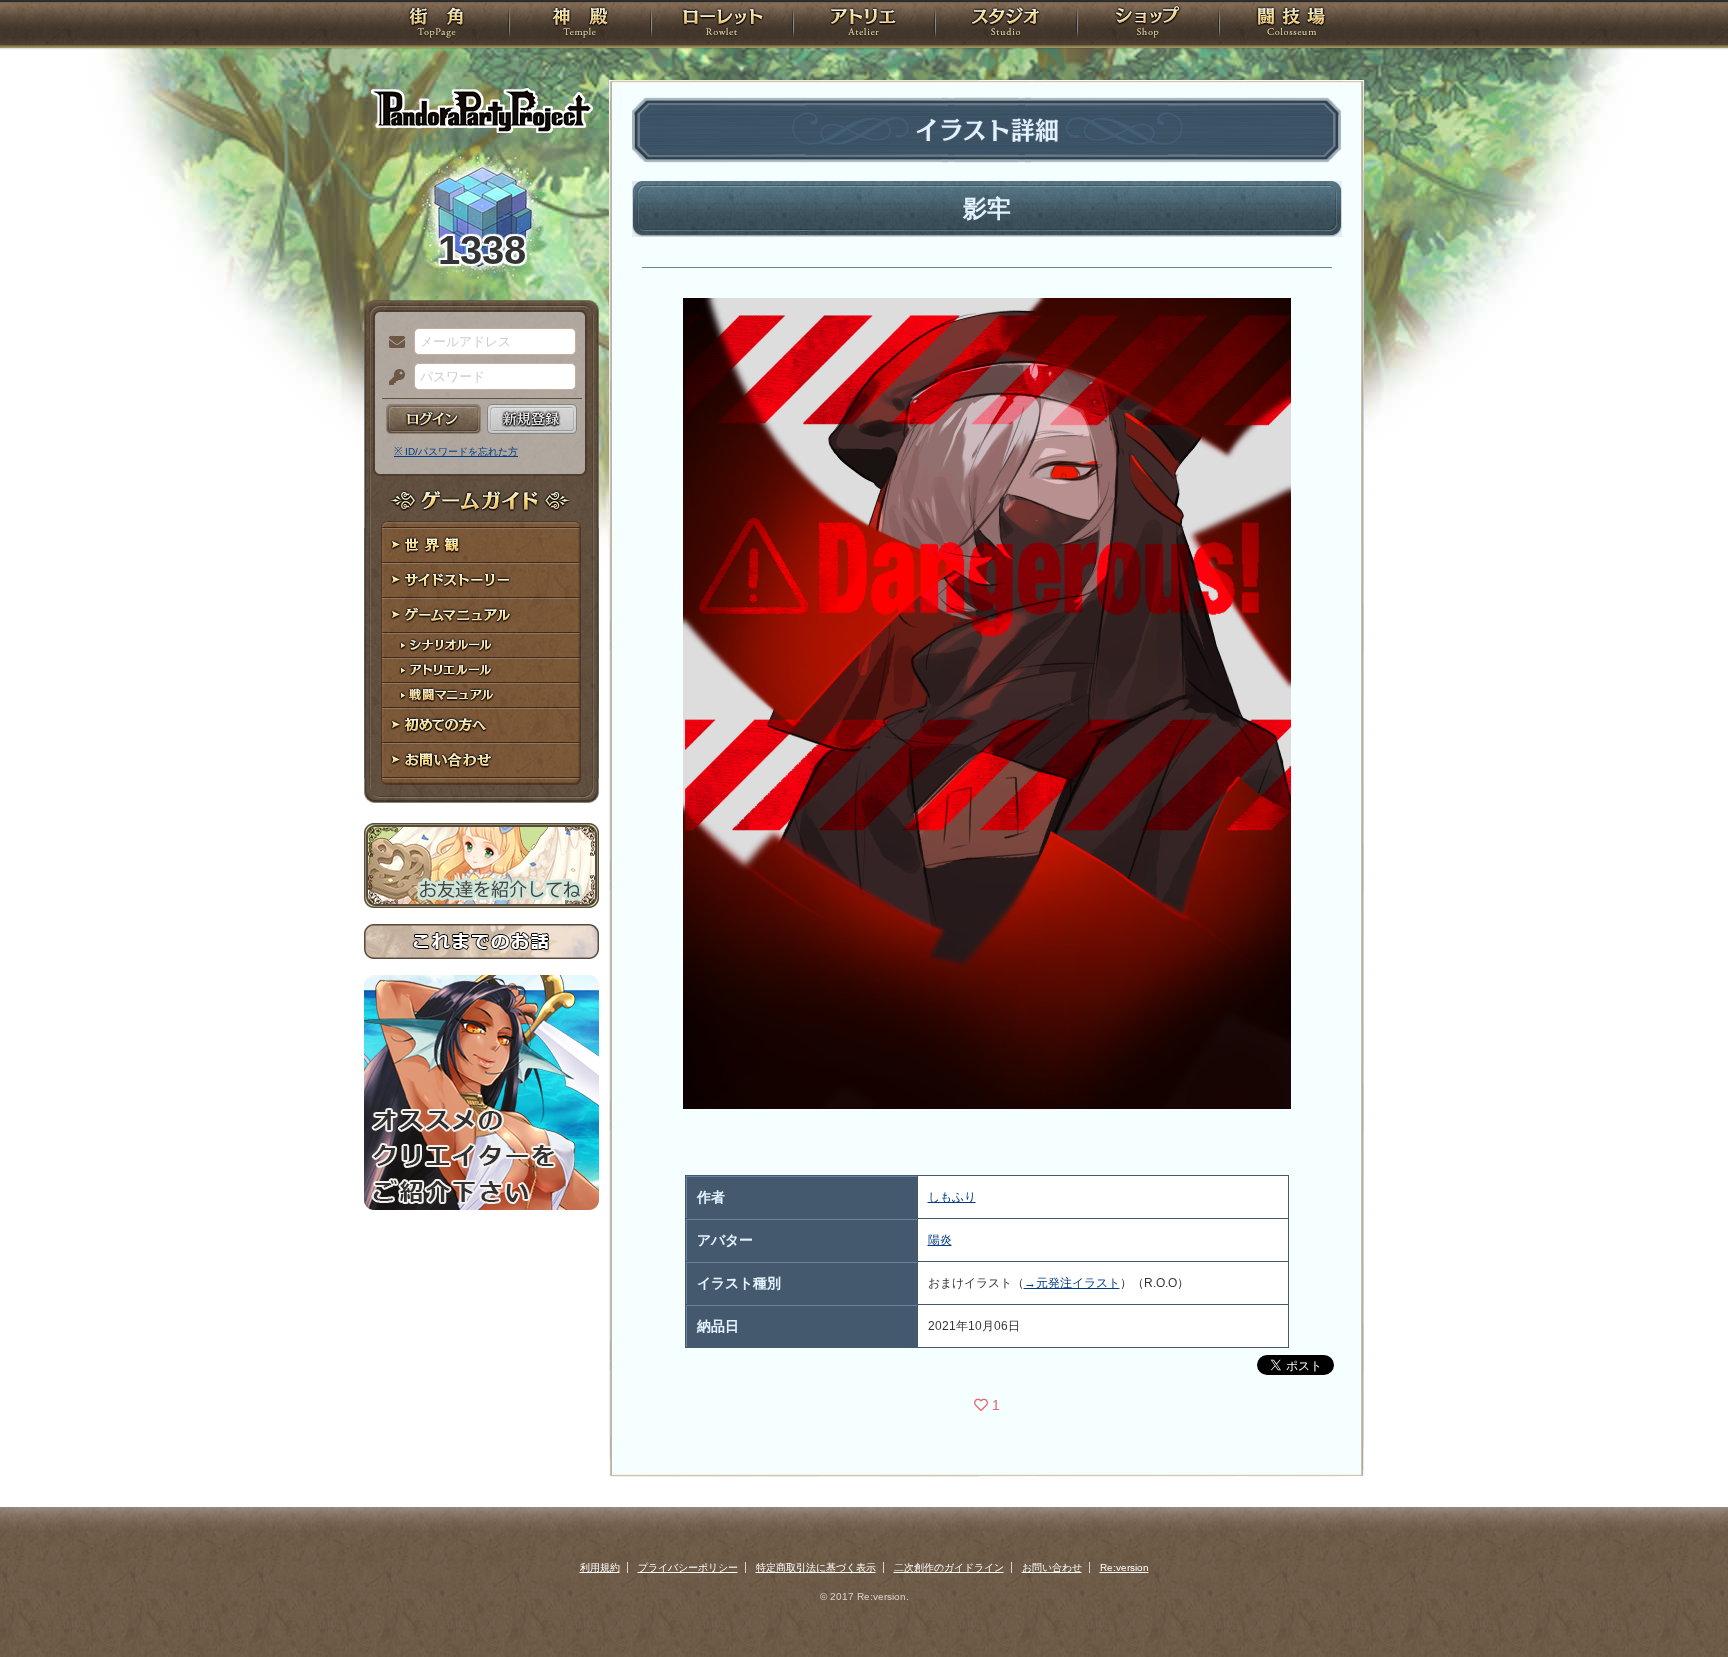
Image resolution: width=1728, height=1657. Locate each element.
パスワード (392, 378)
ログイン (433, 419)
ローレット (722, 25)
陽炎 (940, 1240)
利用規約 (600, 1567)
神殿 (580, 25)
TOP (436, 25)
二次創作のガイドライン (949, 1567)
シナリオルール (481, 645)
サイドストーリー (481, 580)
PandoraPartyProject (481, 110)
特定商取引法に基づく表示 (816, 1567)
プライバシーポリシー (688, 1567)
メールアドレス (392, 343)
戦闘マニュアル (481, 695)
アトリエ (864, 25)
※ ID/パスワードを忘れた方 (456, 451)
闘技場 (1291, 25)
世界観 (481, 545)
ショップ (1148, 25)
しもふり (952, 1197)
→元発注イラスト (1072, 1283)
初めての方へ (481, 725)
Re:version (1124, 1567)
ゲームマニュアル (481, 615)
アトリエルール (481, 670)
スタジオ (1006, 25)
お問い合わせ (481, 760)
